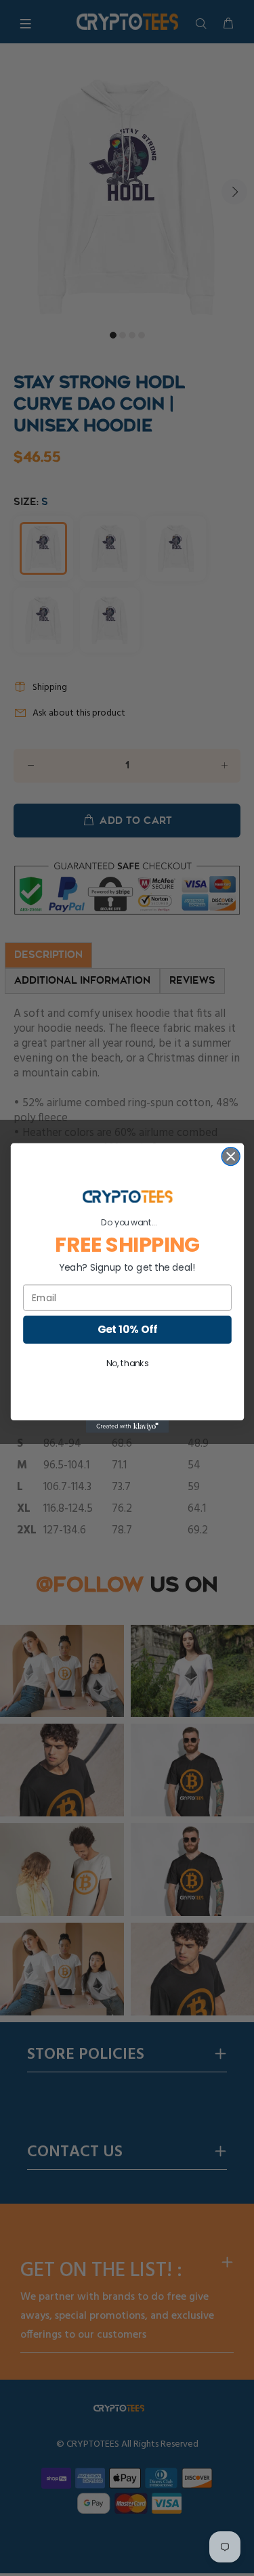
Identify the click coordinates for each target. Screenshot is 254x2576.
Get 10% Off (127, 1329)
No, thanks (127, 1364)
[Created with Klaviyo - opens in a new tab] (127, 1426)
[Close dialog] (231, 1157)
